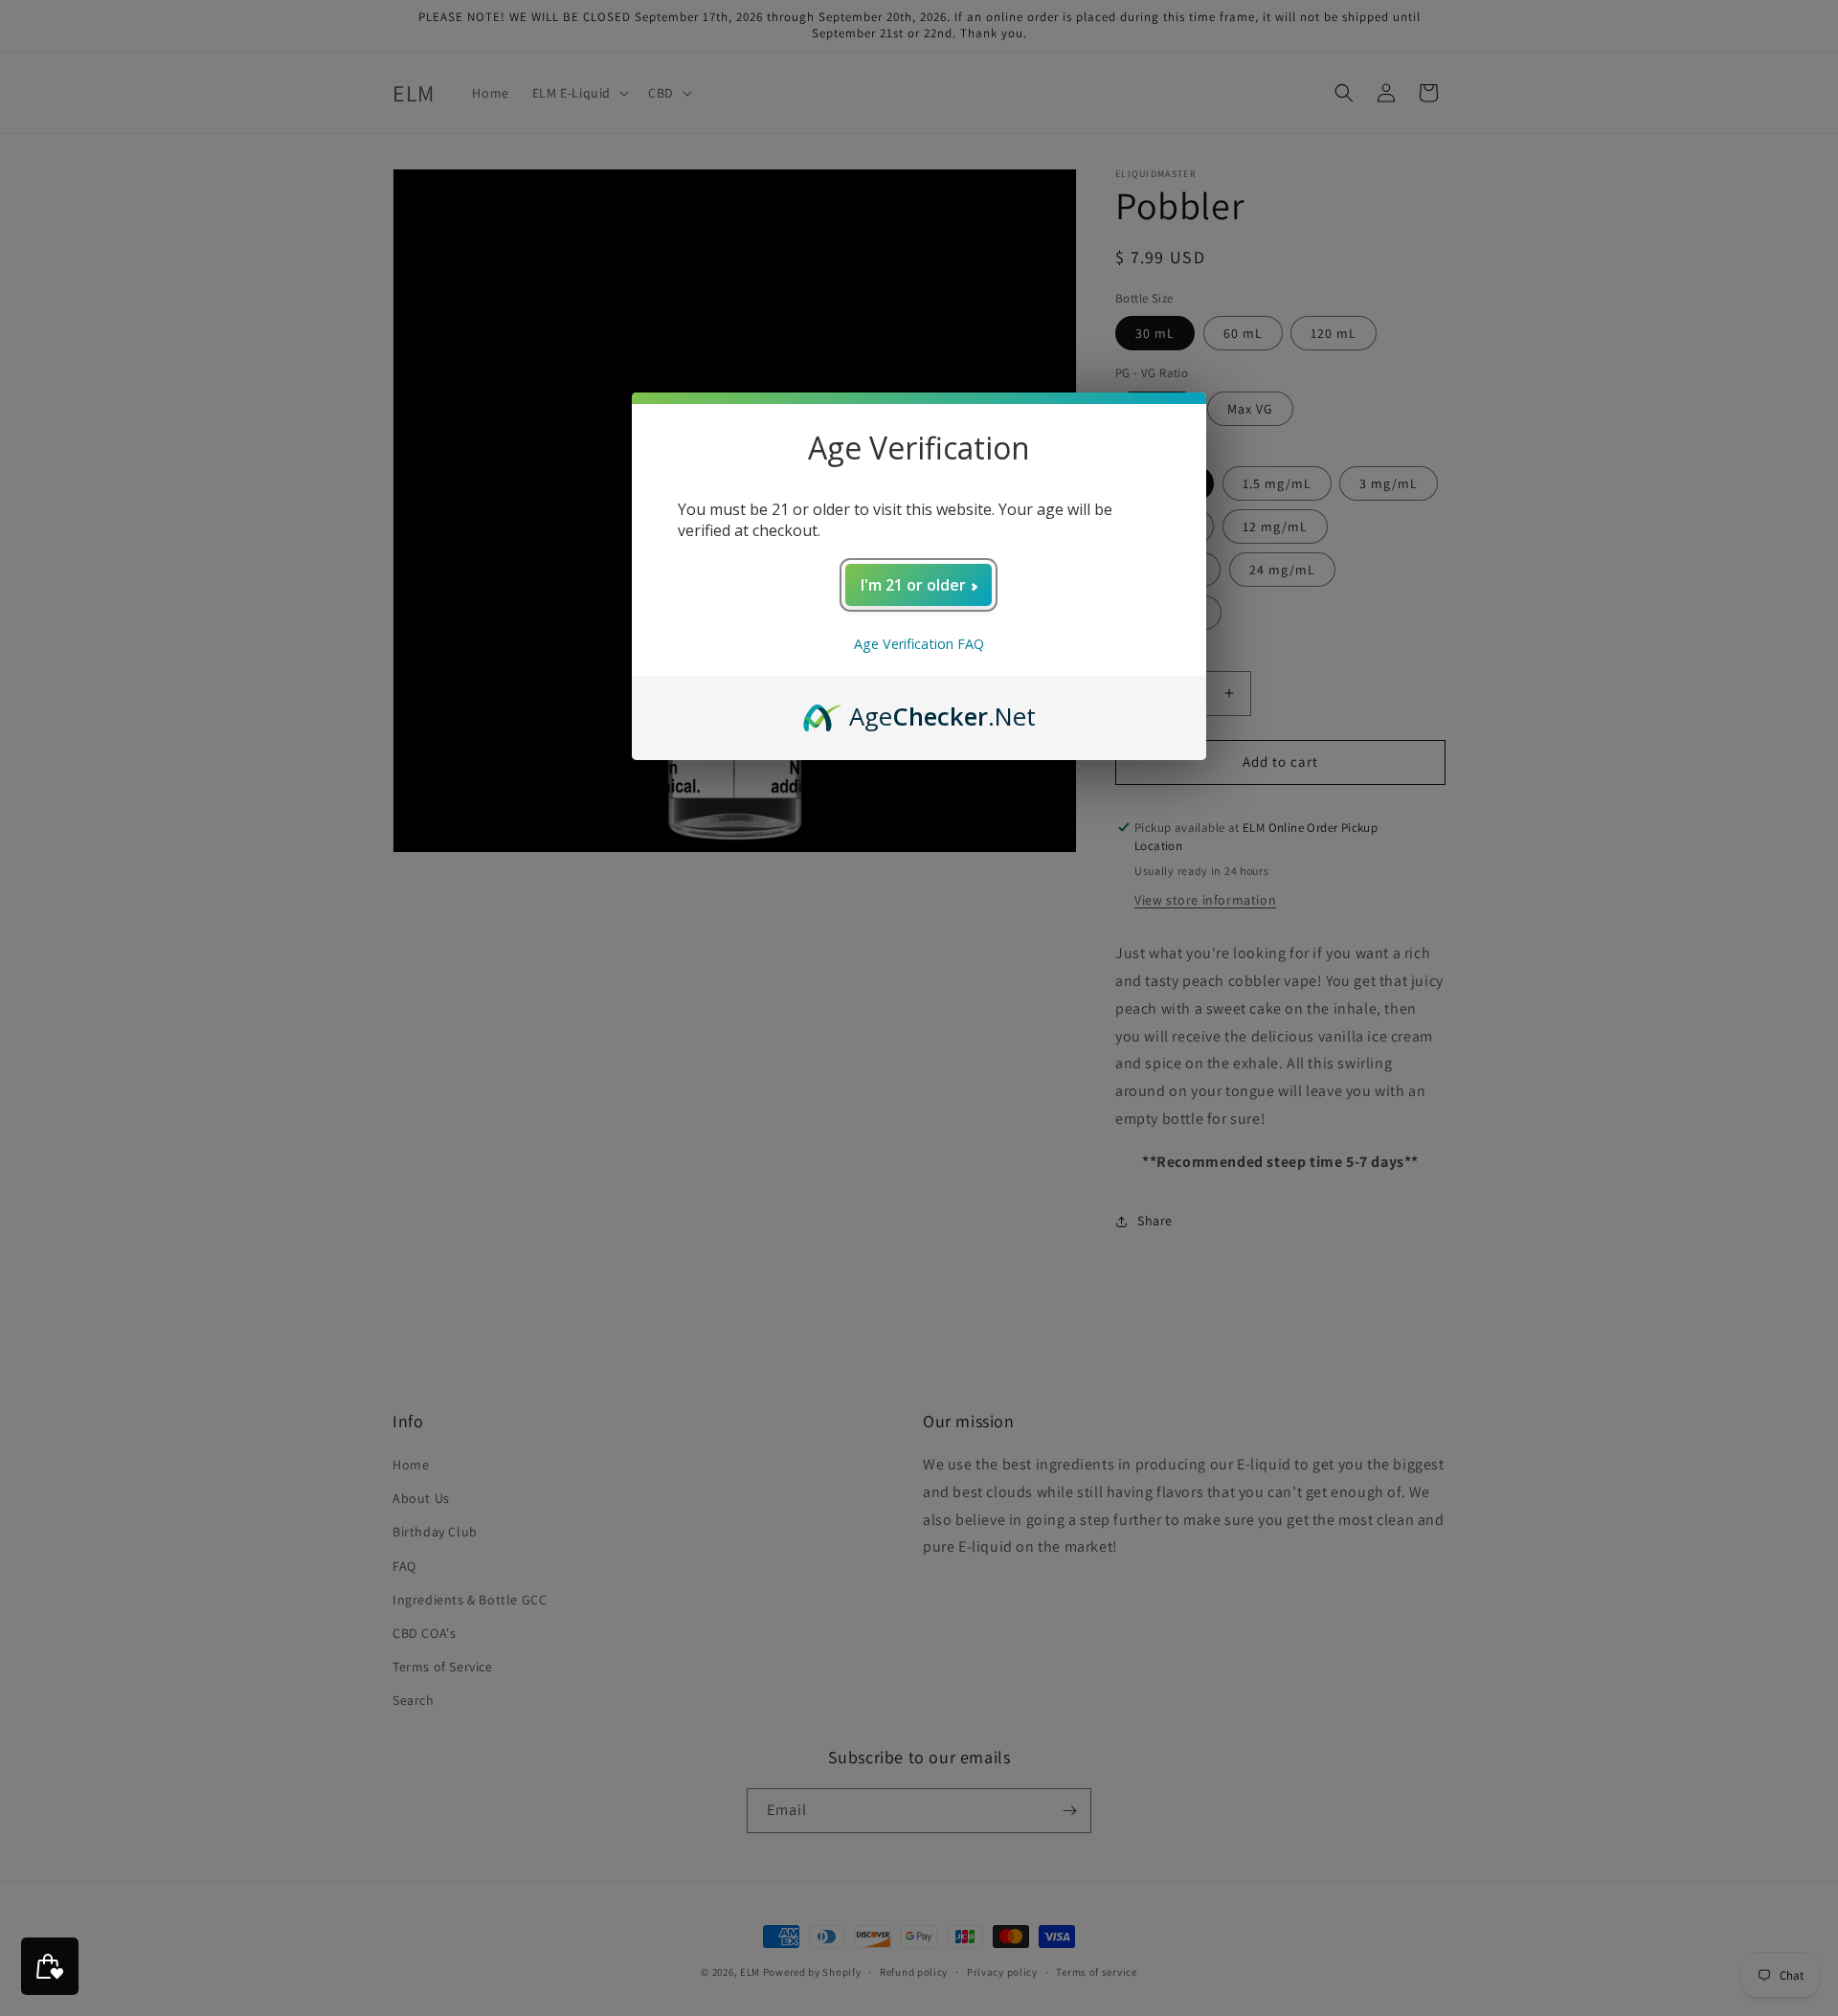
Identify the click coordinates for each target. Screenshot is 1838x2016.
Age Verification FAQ (919, 644)
